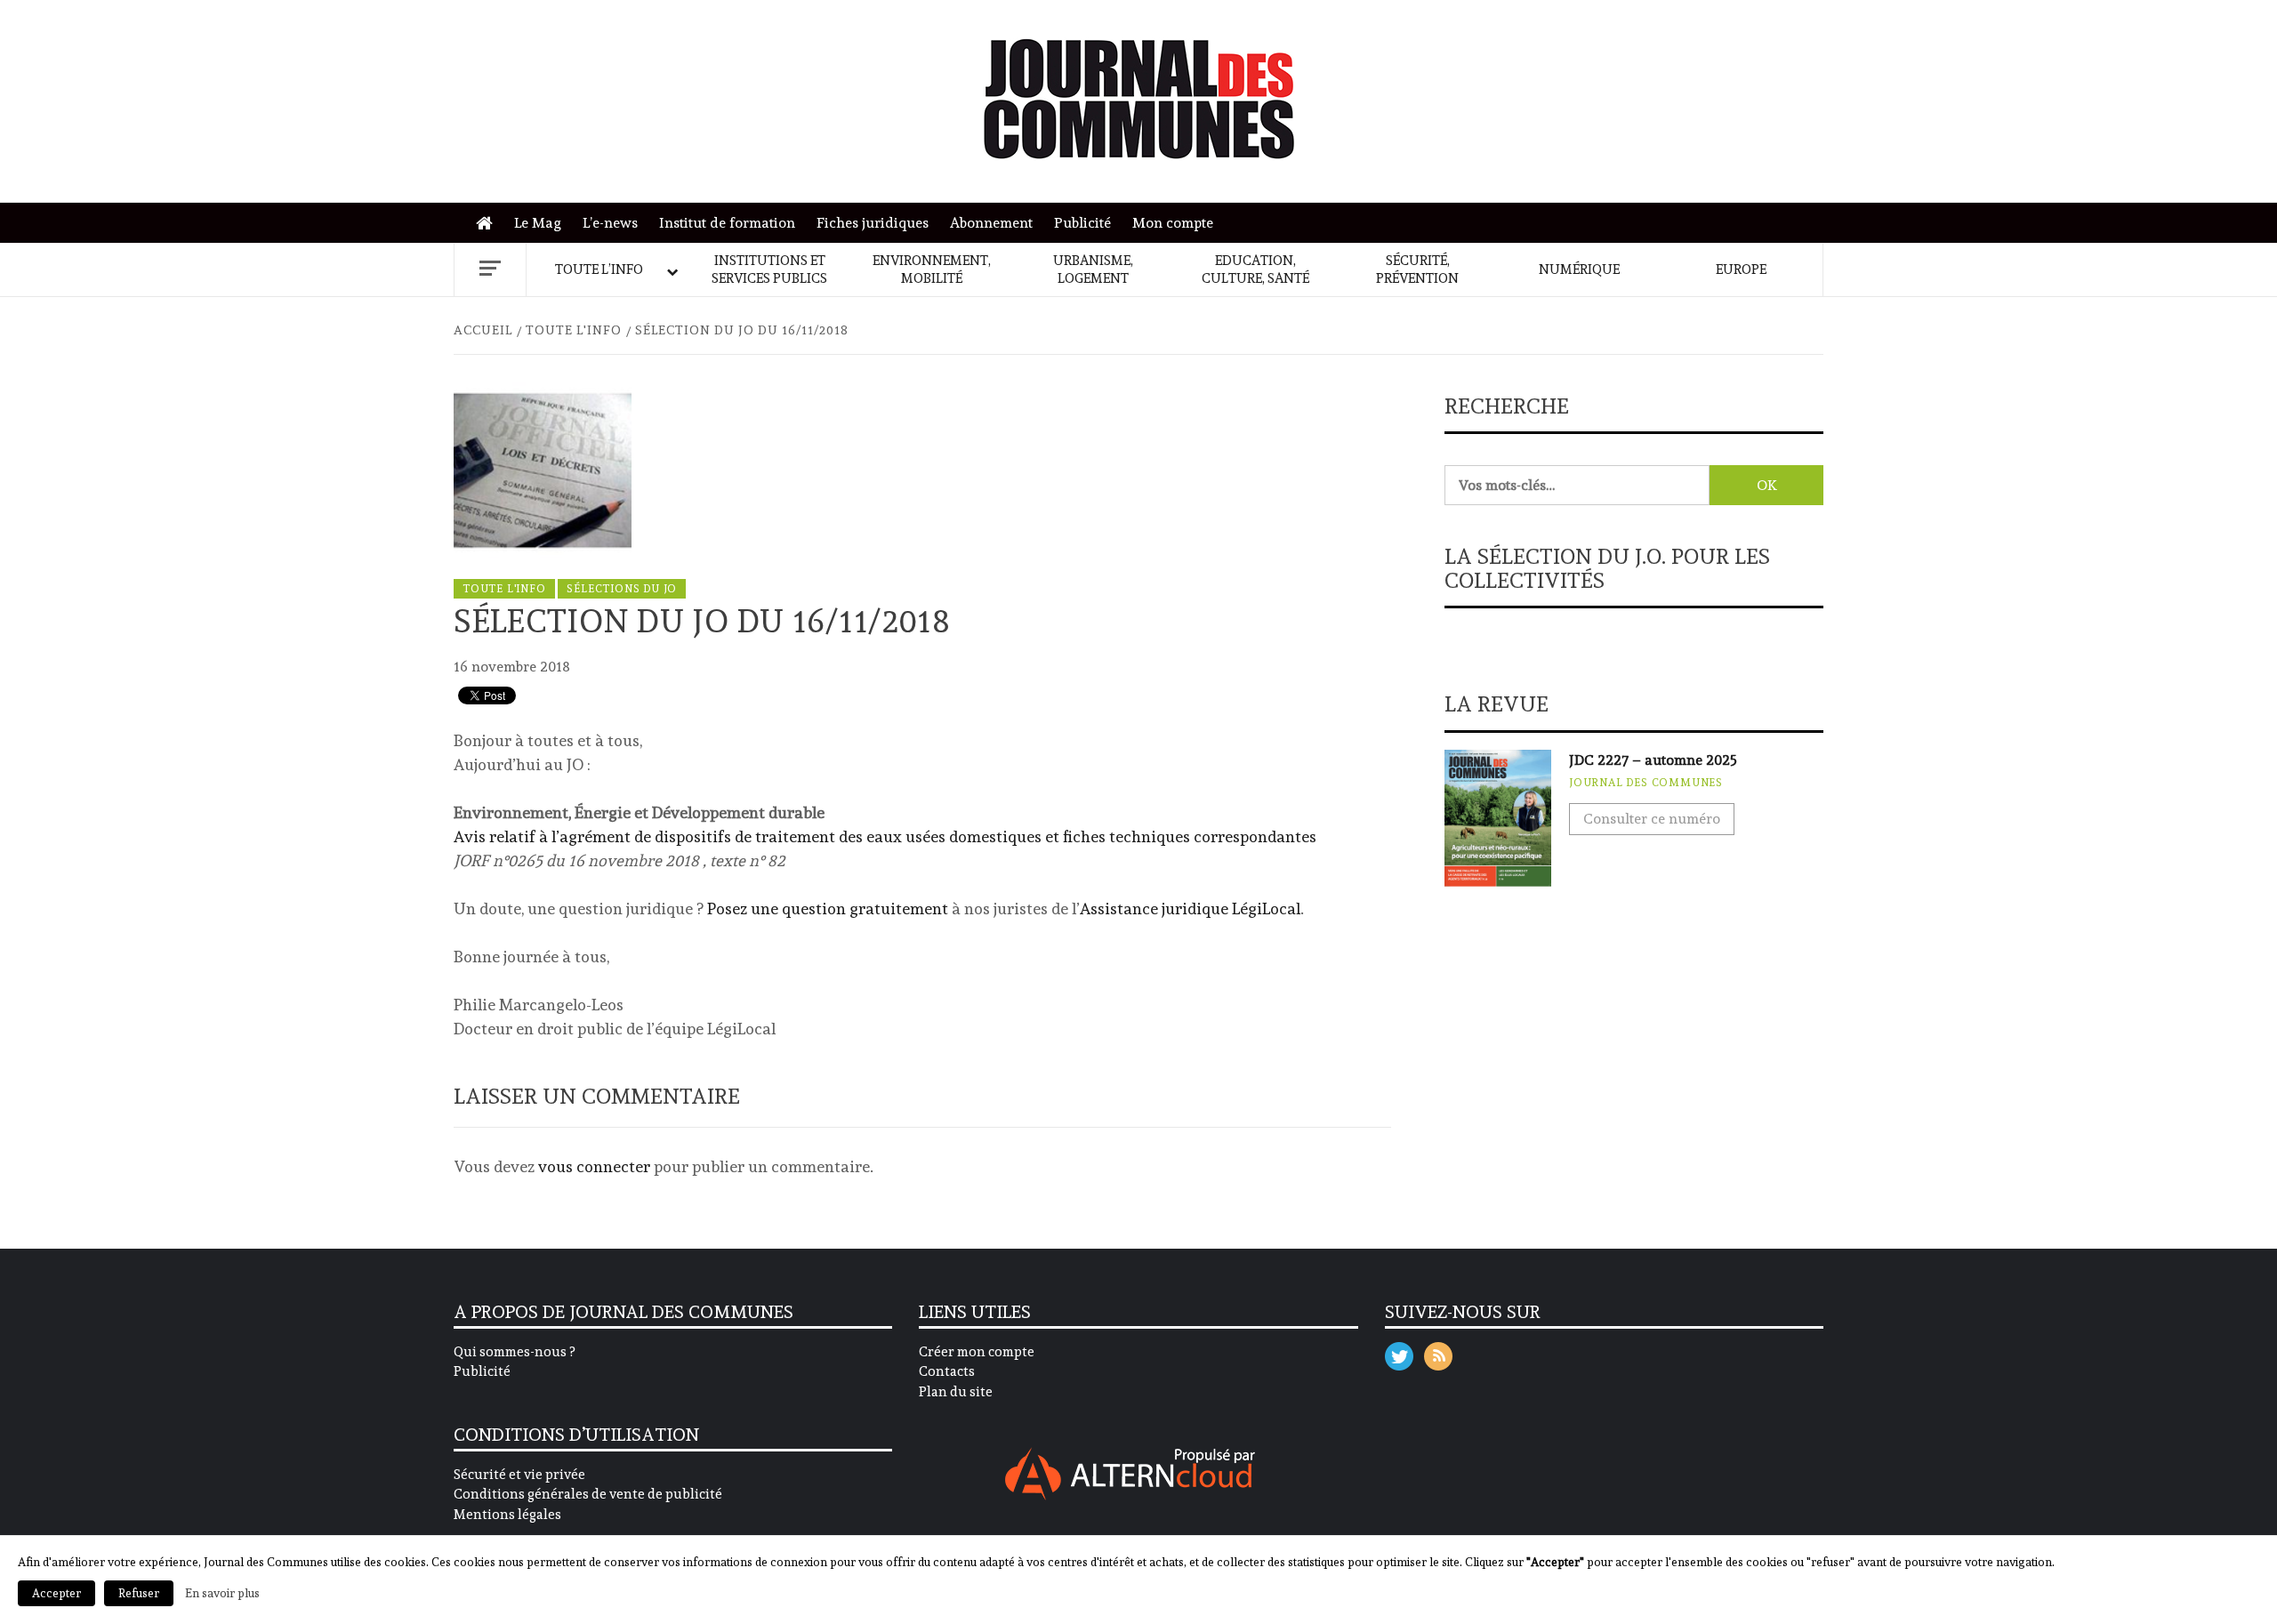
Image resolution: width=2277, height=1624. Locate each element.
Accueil (489, 224)
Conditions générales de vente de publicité (588, 1494)
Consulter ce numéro (1652, 819)
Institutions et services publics (769, 269)
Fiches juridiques (873, 223)
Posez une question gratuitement (828, 908)
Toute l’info (599, 269)
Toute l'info (504, 589)
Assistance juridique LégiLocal (1190, 908)
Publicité (1082, 223)
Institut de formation (727, 223)
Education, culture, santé (1255, 269)
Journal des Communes (1646, 783)
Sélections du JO (622, 589)
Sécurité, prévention (1417, 269)
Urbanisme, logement (1093, 269)
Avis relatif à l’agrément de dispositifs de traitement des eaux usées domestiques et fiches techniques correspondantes (885, 836)
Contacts (947, 1371)
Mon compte (1173, 223)
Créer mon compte (977, 1352)
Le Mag (538, 223)
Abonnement (991, 223)
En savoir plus (222, 1593)
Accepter (56, 1593)
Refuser (139, 1593)
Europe (1741, 269)
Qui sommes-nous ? (514, 1352)
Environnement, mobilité (932, 269)
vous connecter (594, 1166)
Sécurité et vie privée (519, 1475)
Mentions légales (507, 1515)
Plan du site (956, 1392)
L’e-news (610, 223)
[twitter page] (1399, 1352)
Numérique (1579, 269)
